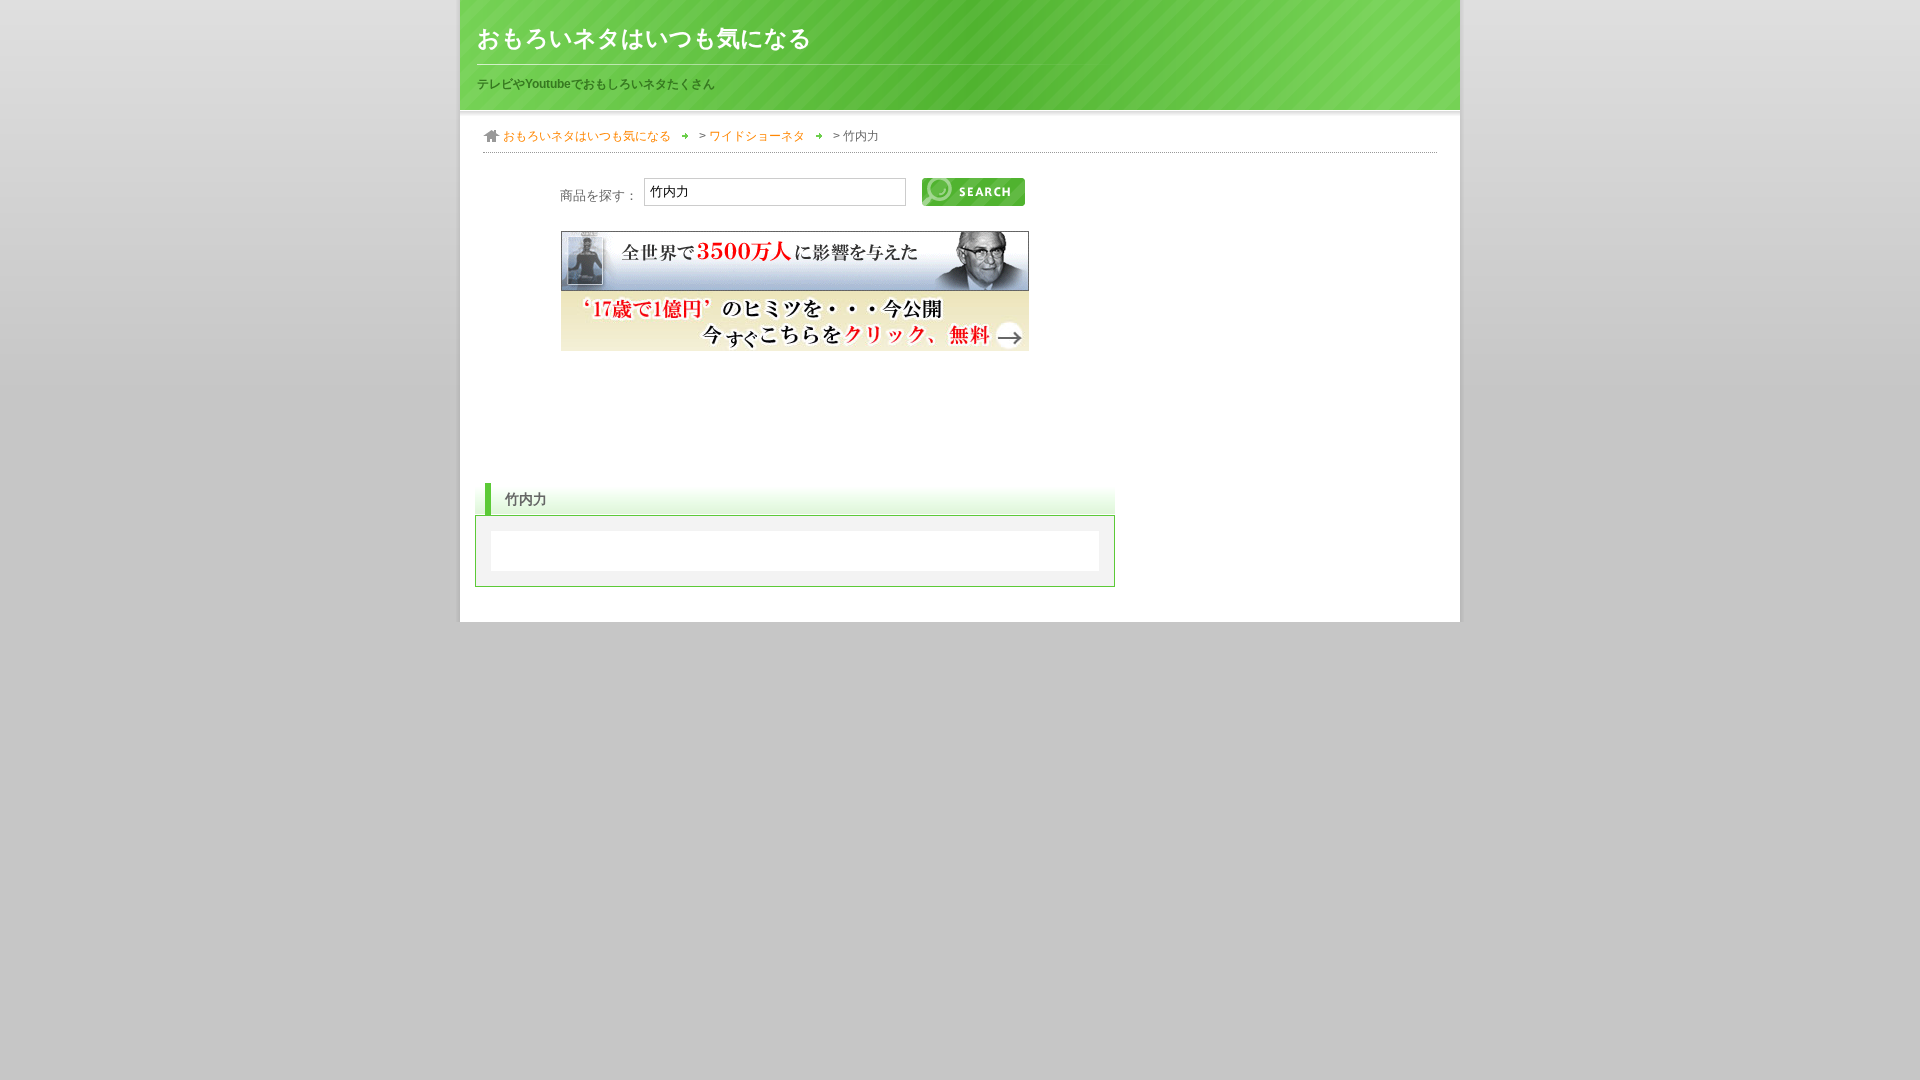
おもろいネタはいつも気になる (644, 38)
